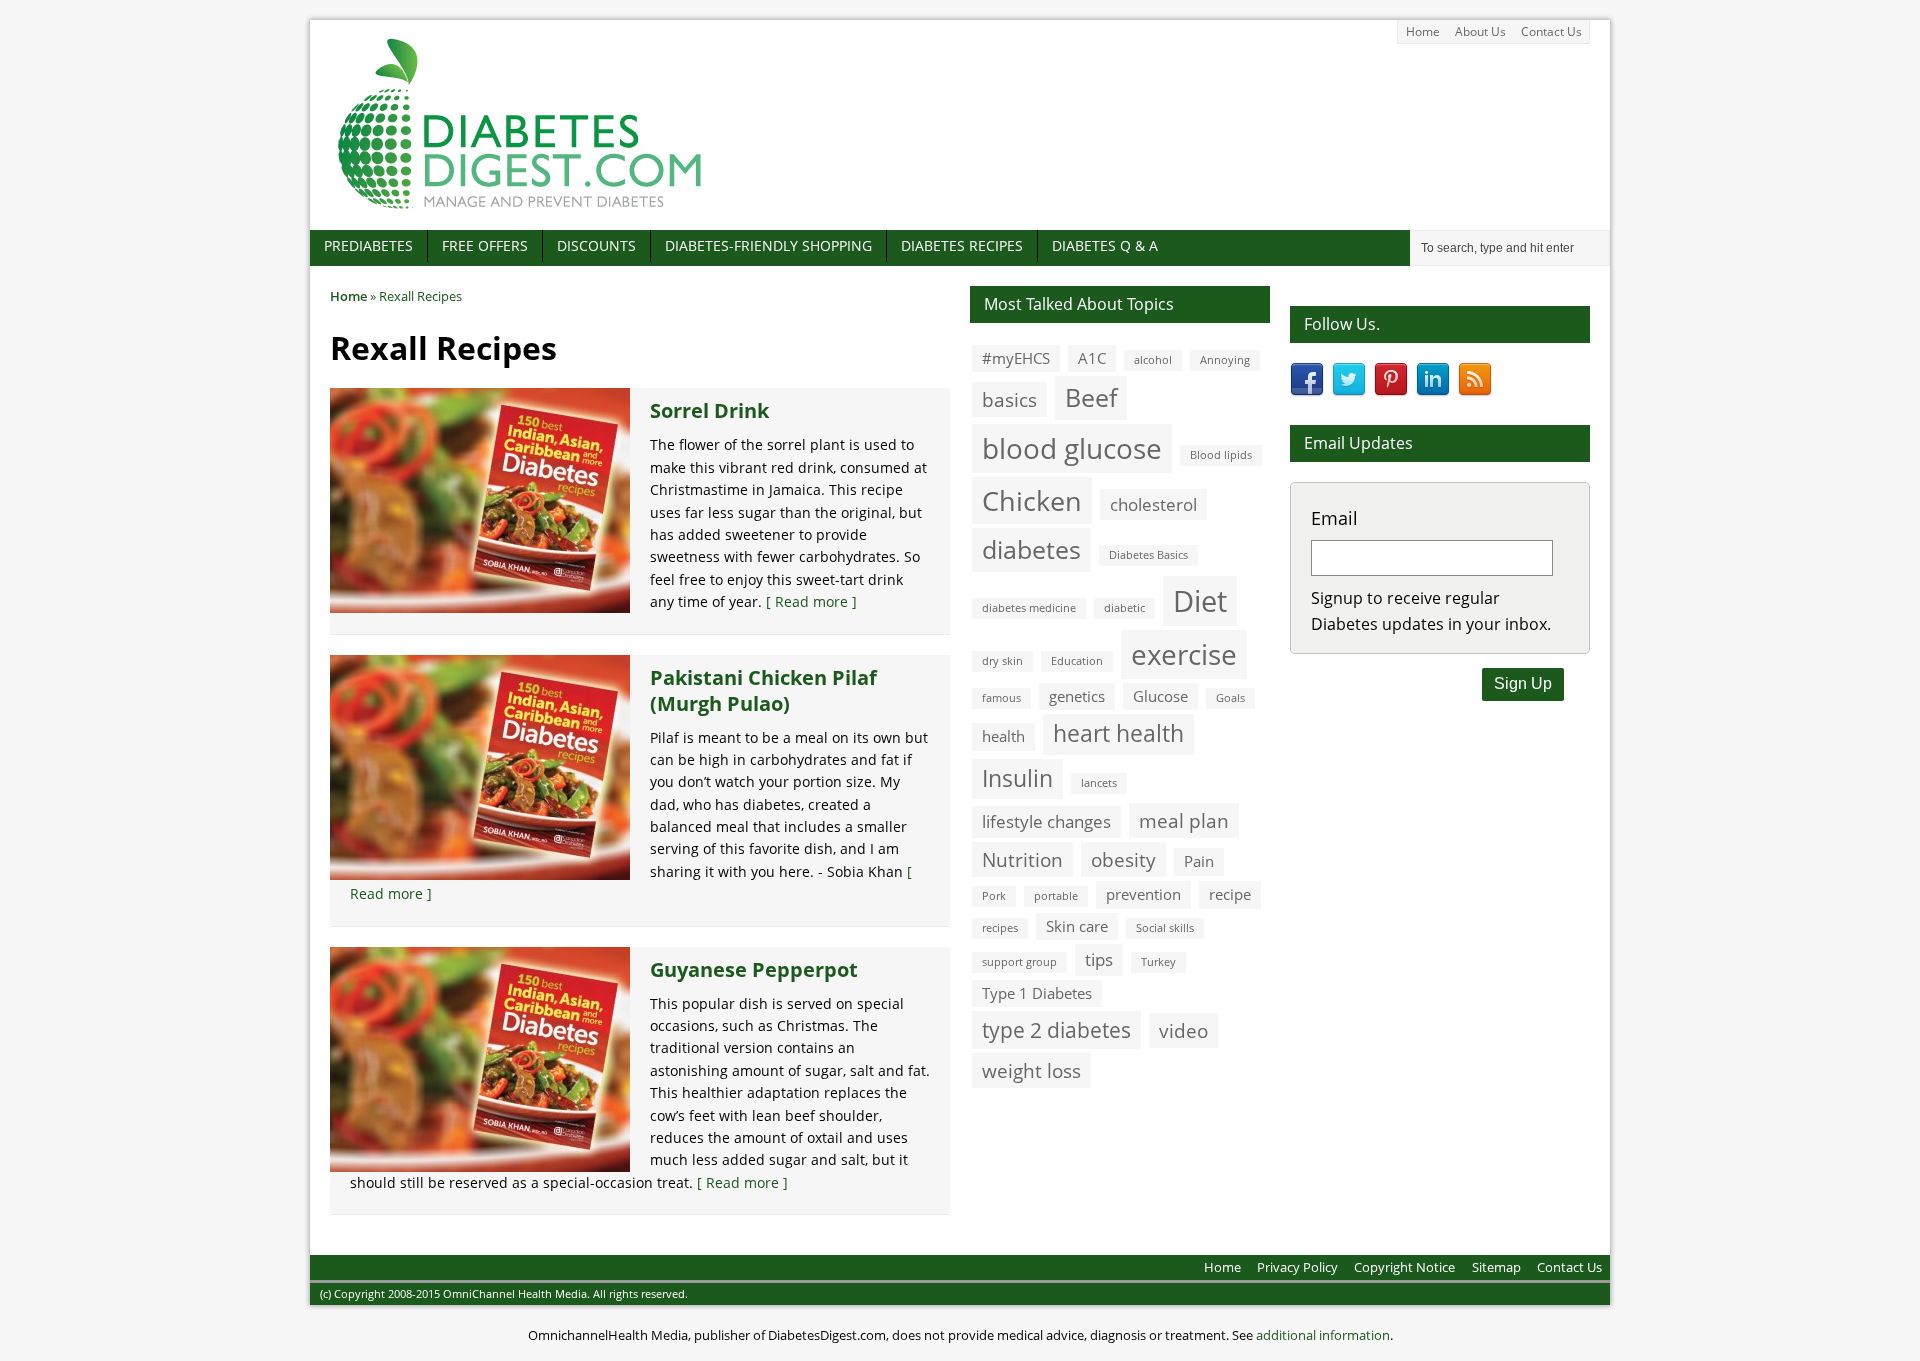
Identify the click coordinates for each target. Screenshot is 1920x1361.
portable (1056, 896)
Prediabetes (368, 245)
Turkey (1158, 962)
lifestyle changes (1046, 821)
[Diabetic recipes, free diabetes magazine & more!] (520, 208)
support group (1019, 962)
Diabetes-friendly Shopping (768, 245)
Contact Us (1551, 31)
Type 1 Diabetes (1037, 993)
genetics (1077, 696)
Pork (994, 896)
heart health (1118, 733)
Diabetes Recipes (962, 245)
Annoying (1225, 360)
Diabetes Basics (1148, 555)
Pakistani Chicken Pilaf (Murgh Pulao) (763, 690)
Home (1423, 31)
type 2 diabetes (1056, 1029)
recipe (1230, 894)
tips (1099, 959)
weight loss (1031, 1070)
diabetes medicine (1029, 608)
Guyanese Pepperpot (754, 969)
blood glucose (1072, 448)
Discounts (596, 245)
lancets (1099, 783)
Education (1077, 661)
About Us (1480, 31)
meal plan (1184, 820)
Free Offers (485, 245)
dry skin (1002, 661)
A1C (1092, 358)
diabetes (1031, 549)
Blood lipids (1221, 455)
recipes (1000, 928)
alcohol (1153, 360)
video (1183, 1030)
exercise (1184, 654)
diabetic (1124, 608)
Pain (1199, 861)
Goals (1230, 698)
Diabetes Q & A (1105, 245)
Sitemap (1496, 1267)
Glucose (1160, 696)
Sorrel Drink (709, 410)
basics (1009, 399)
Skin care (1077, 926)
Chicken (1032, 500)
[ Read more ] (811, 601)
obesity (1123, 859)
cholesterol (1153, 504)
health (1003, 736)
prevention (1143, 894)
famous (1001, 698)
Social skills (1165, 928)
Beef (1091, 397)
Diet (1200, 601)
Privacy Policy (1297, 1267)
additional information (1323, 1335)
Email (1334, 518)
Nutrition (1022, 859)
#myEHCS (1016, 358)
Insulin (1017, 778)
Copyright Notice (1404, 1267)
